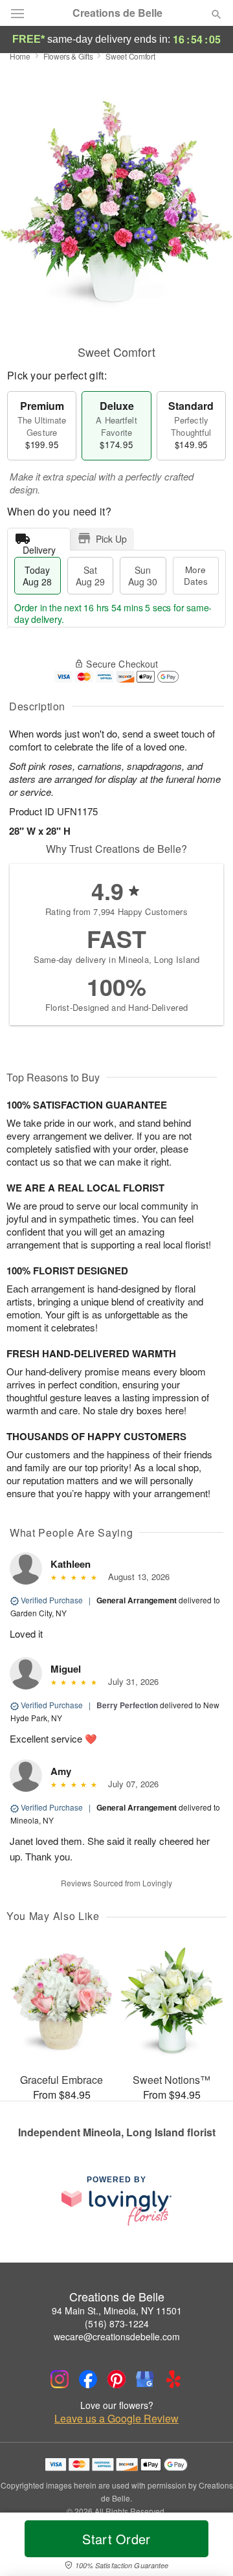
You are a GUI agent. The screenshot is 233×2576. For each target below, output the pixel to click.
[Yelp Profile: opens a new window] (173, 2379)
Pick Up (111, 539)
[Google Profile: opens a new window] (145, 2379)
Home (20, 56)
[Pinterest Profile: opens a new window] (116, 2379)
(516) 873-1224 (117, 2323)
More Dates (196, 575)
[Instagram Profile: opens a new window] (60, 2379)
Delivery (39, 547)
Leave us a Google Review (116, 2419)
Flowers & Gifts (68, 56)
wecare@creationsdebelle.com (117, 2336)
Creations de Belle (117, 13)
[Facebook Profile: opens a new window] (88, 2379)
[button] (205, 2547)
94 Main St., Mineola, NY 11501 (117, 2310)
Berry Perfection (127, 1705)
